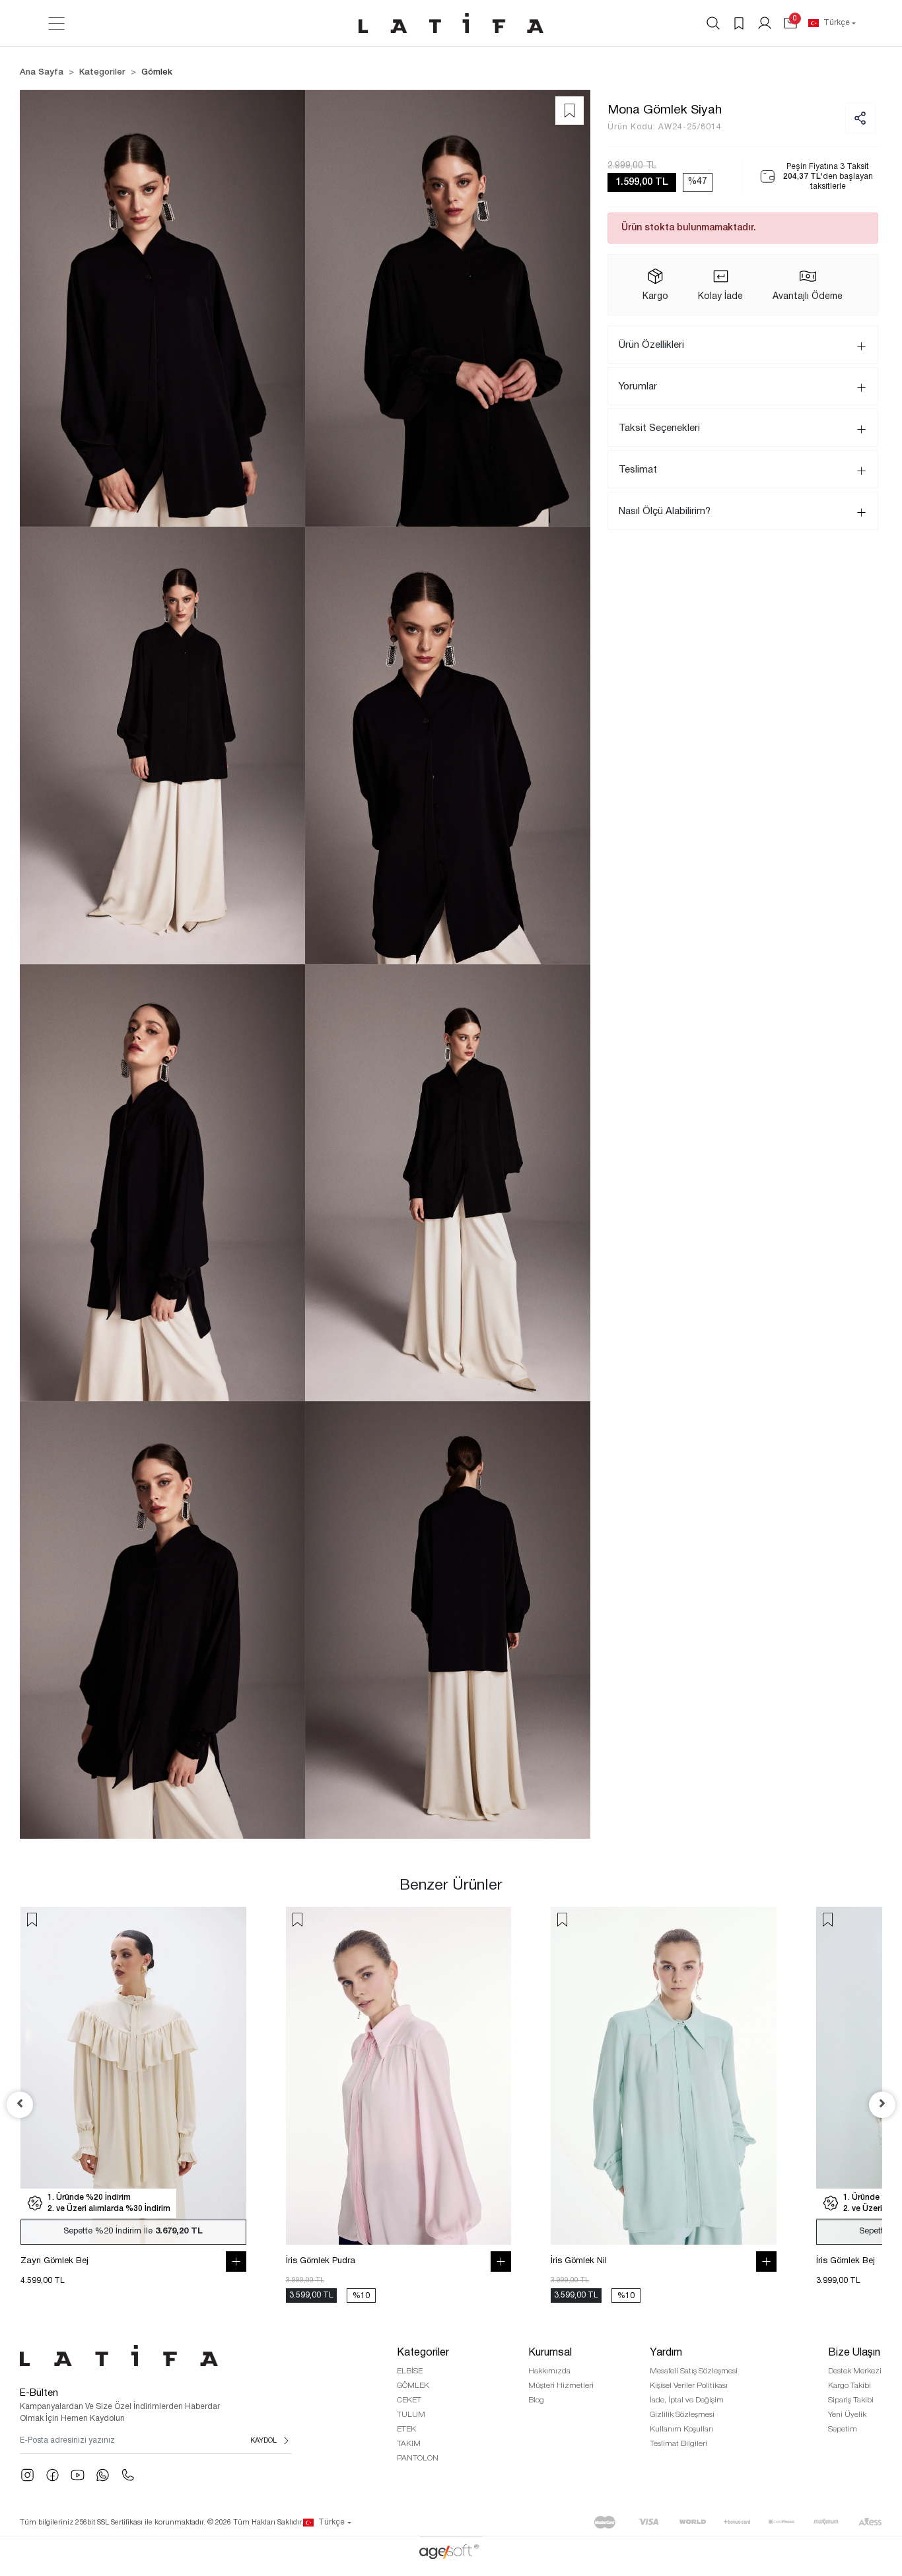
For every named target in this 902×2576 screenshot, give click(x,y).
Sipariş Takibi (851, 2400)
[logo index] (451, 23)
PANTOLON (418, 2458)
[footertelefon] (128, 2475)
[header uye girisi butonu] (765, 23)
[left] (20, 2105)
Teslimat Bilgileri (678, 2444)
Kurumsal (550, 2353)
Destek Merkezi (855, 2371)
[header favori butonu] (739, 23)
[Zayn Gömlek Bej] (133, 2076)
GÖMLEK (413, 2386)
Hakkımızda (549, 2371)
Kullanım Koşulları (681, 2429)
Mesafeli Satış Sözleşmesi (694, 2371)
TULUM (411, 2415)
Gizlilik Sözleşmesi (682, 2415)
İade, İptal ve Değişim (687, 2400)
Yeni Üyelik (847, 2415)
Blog (536, 2400)
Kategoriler (423, 2353)
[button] (790, 23)
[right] (882, 2105)
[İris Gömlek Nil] (663, 2076)
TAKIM (409, 2444)
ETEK (406, 2429)
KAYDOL (263, 2441)
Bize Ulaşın (854, 2353)
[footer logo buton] (156, 2356)
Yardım (666, 2353)
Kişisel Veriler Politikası (689, 2386)
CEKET (409, 2400)
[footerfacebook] (52, 2475)
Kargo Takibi (850, 2386)
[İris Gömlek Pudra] (399, 2076)
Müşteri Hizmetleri (561, 2386)
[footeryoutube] (78, 2475)
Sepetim (843, 2429)
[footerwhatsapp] (103, 2475)
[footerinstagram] (27, 2475)
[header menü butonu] (56, 23)
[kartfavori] (32, 1920)
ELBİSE (410, 2371)
